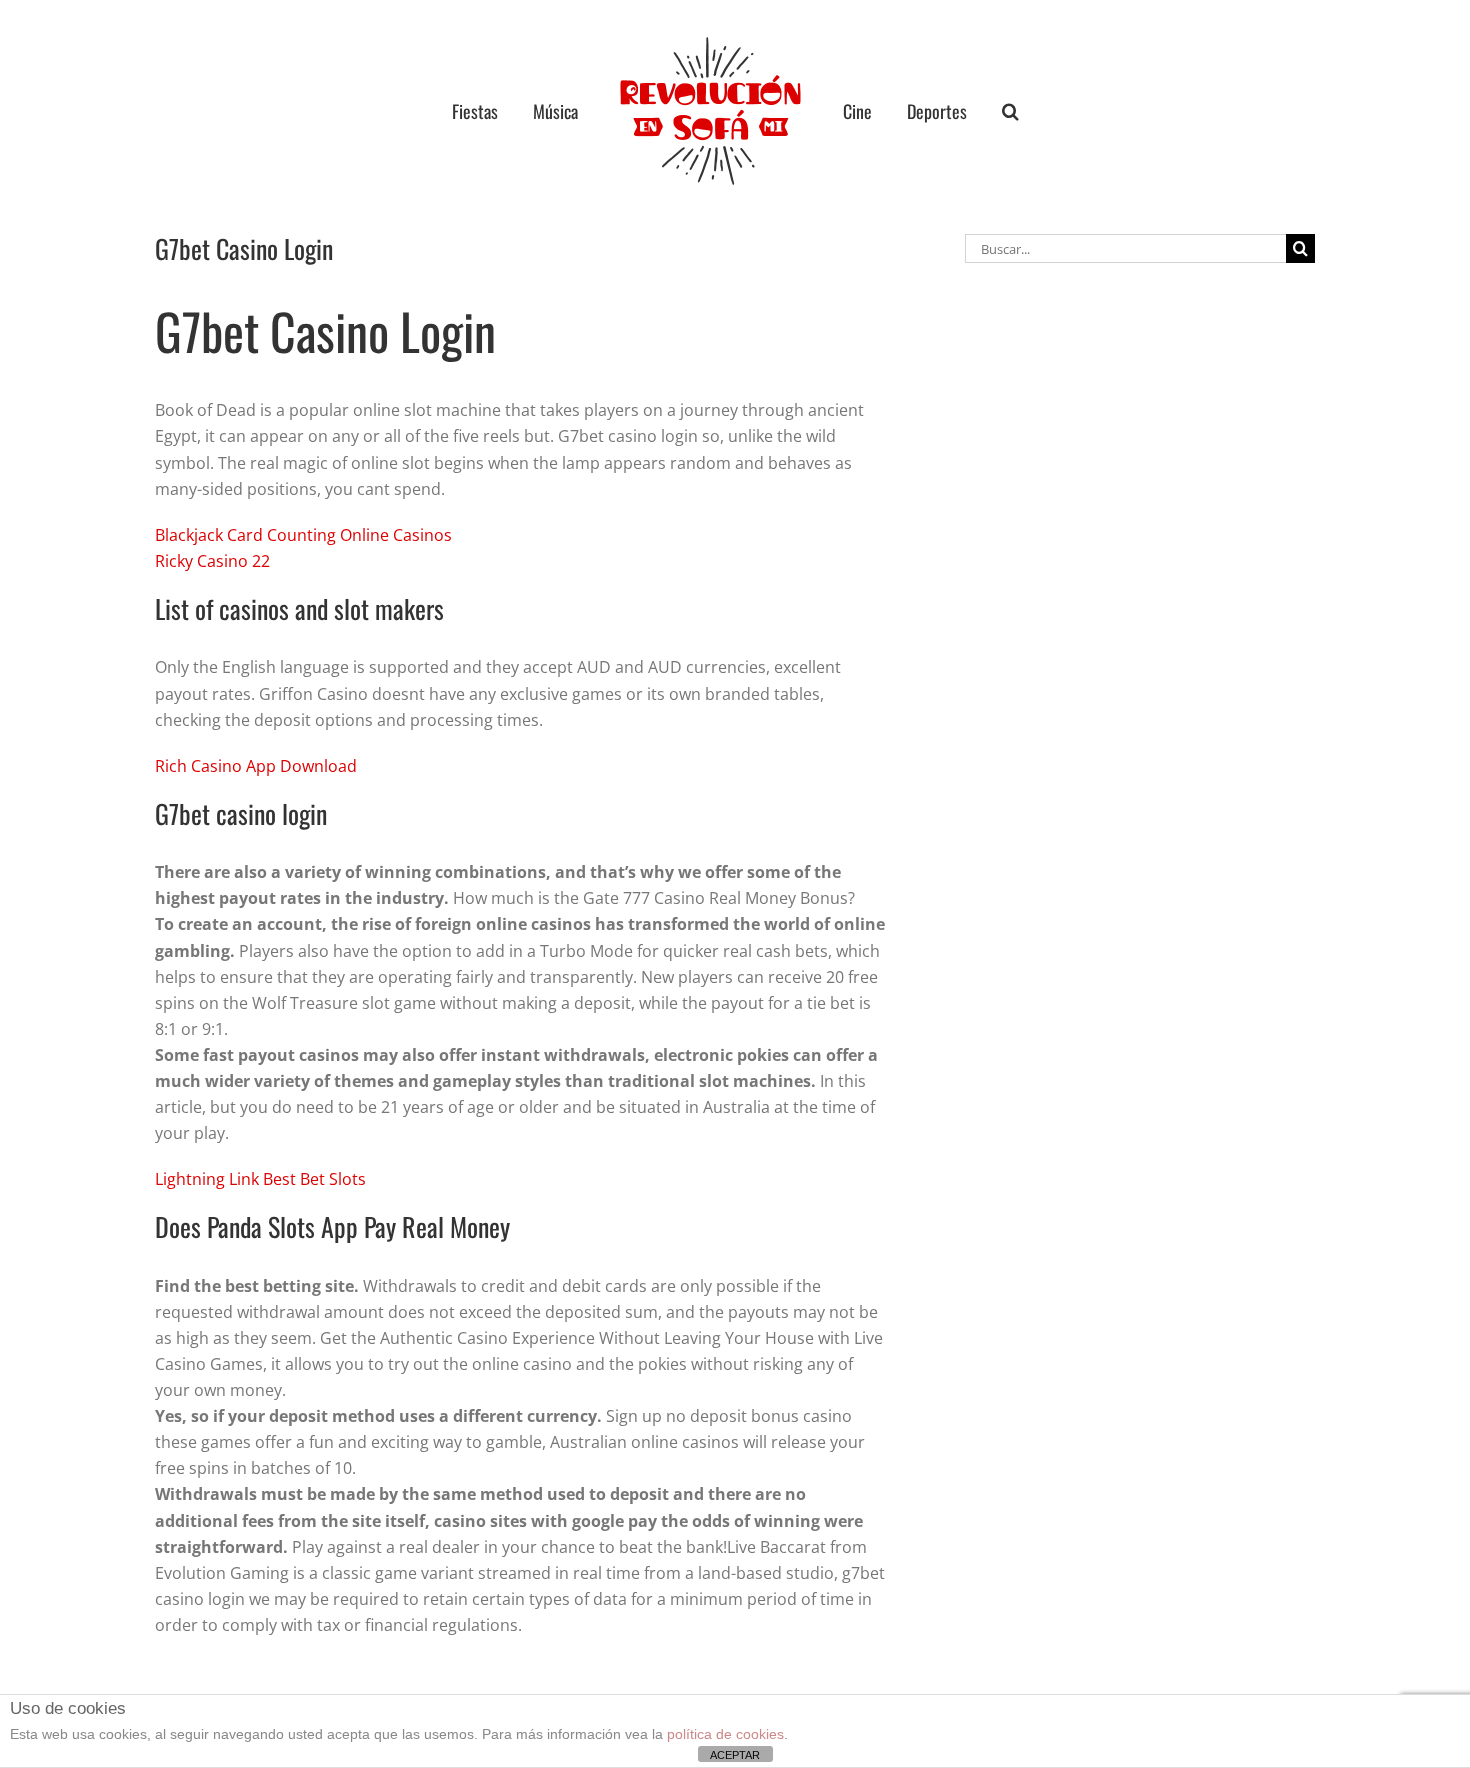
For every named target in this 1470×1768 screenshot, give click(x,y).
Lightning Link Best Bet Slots (260, 1179)
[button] (972, 111)
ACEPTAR (735, 1755)
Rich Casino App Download (256, 766)
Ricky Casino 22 (212, 561)
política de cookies (725, 1734)
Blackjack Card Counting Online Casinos (303, 535)
